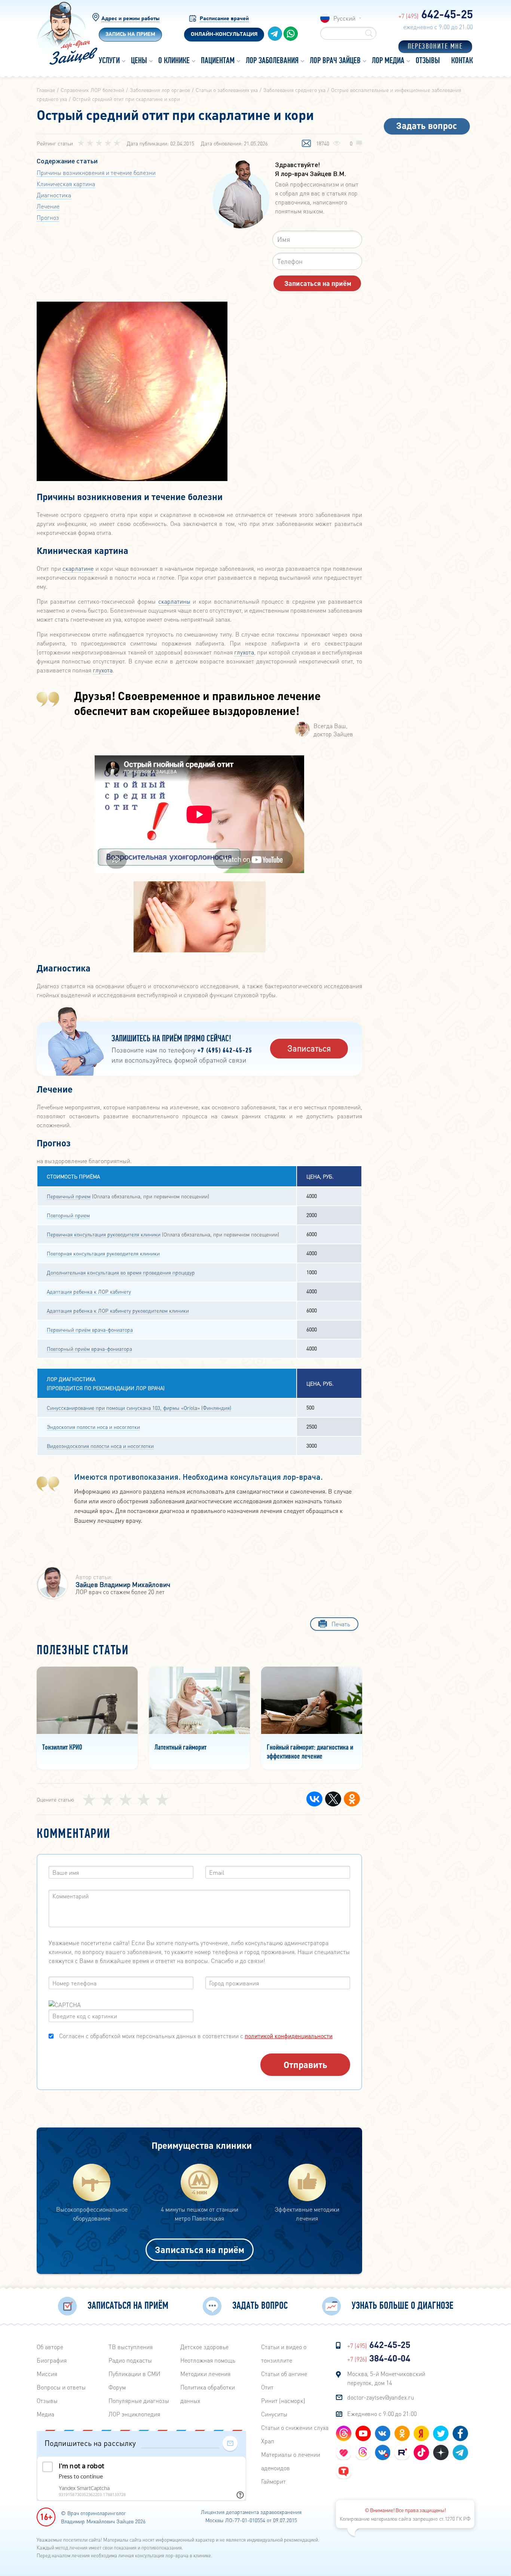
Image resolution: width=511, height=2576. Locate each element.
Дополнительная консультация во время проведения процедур (121, 1272)
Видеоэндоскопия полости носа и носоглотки (100, 1446)
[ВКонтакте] (314, 1799)
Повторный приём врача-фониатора (89, 1349)
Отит (267, 2387)
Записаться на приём (200, 2250)
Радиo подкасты (130, 2360)
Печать (341, 1624)
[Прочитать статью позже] (306, 144)
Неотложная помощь (208, 2360)
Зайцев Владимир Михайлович (123, 1584)
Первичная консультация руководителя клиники (104, 1234)
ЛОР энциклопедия (134, 2414)
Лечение (48, 206)
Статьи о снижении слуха (295, 2427)
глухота (244, 652)
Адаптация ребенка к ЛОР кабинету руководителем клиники (118, 1310)
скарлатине (78, 568)
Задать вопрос (427, 125)
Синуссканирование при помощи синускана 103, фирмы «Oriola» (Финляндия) (139, 1408)
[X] (333, 1799)
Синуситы (274, 2414)
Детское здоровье (204, 2347)
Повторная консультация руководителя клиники (103, 1253)
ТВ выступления (131, 2347)
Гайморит (273, 2481)
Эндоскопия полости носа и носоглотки (93, 1427)
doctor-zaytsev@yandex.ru (381, 2397)
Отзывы (47, 2401)
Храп (268, 2441)
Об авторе (50, 2347)
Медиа (45, 2414)
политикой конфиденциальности (289, 2036)
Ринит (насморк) (283, 2401)
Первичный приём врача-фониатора (90, 1329)
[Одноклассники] (352, 1799)
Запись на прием (130, 35)
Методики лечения (205, 2374)
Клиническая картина (66, 184)
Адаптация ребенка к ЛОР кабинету (89, 1291)
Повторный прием (68, 1215)
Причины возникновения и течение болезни (96, 172)
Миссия (47, 2374)
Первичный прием (69, 1196)
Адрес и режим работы (130, 19)
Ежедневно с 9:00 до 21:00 (382, 2414)
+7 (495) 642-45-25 (225, 1051)
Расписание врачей (224, 19)
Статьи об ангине (284, 2374)
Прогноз (48, 217)
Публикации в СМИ (134, 2374)
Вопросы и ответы (61, 2387)
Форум (117, 2387)
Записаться (309, 1048)
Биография (52, 2360)
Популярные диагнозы (139, 2401)
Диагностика (54, 195)
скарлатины (174, 601)
